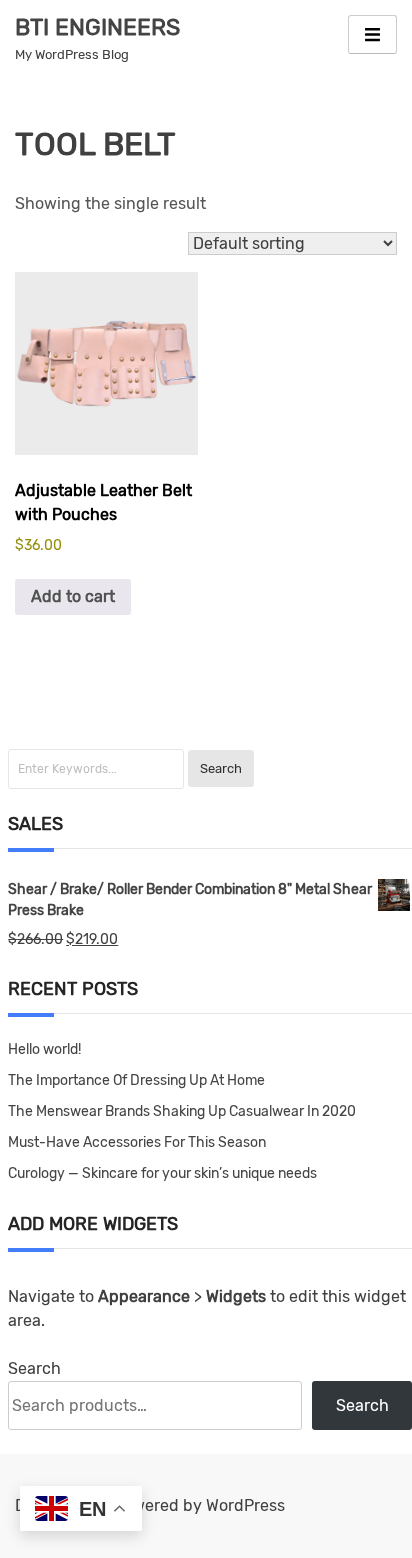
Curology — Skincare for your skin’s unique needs (162, 1173)
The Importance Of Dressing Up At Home (136, 1080)
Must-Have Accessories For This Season (137, 1142)
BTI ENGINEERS (97, 27)
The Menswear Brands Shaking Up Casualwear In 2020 (182, 1111)
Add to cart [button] (73, 596)
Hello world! (44, 1049)
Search (34, 1368)
